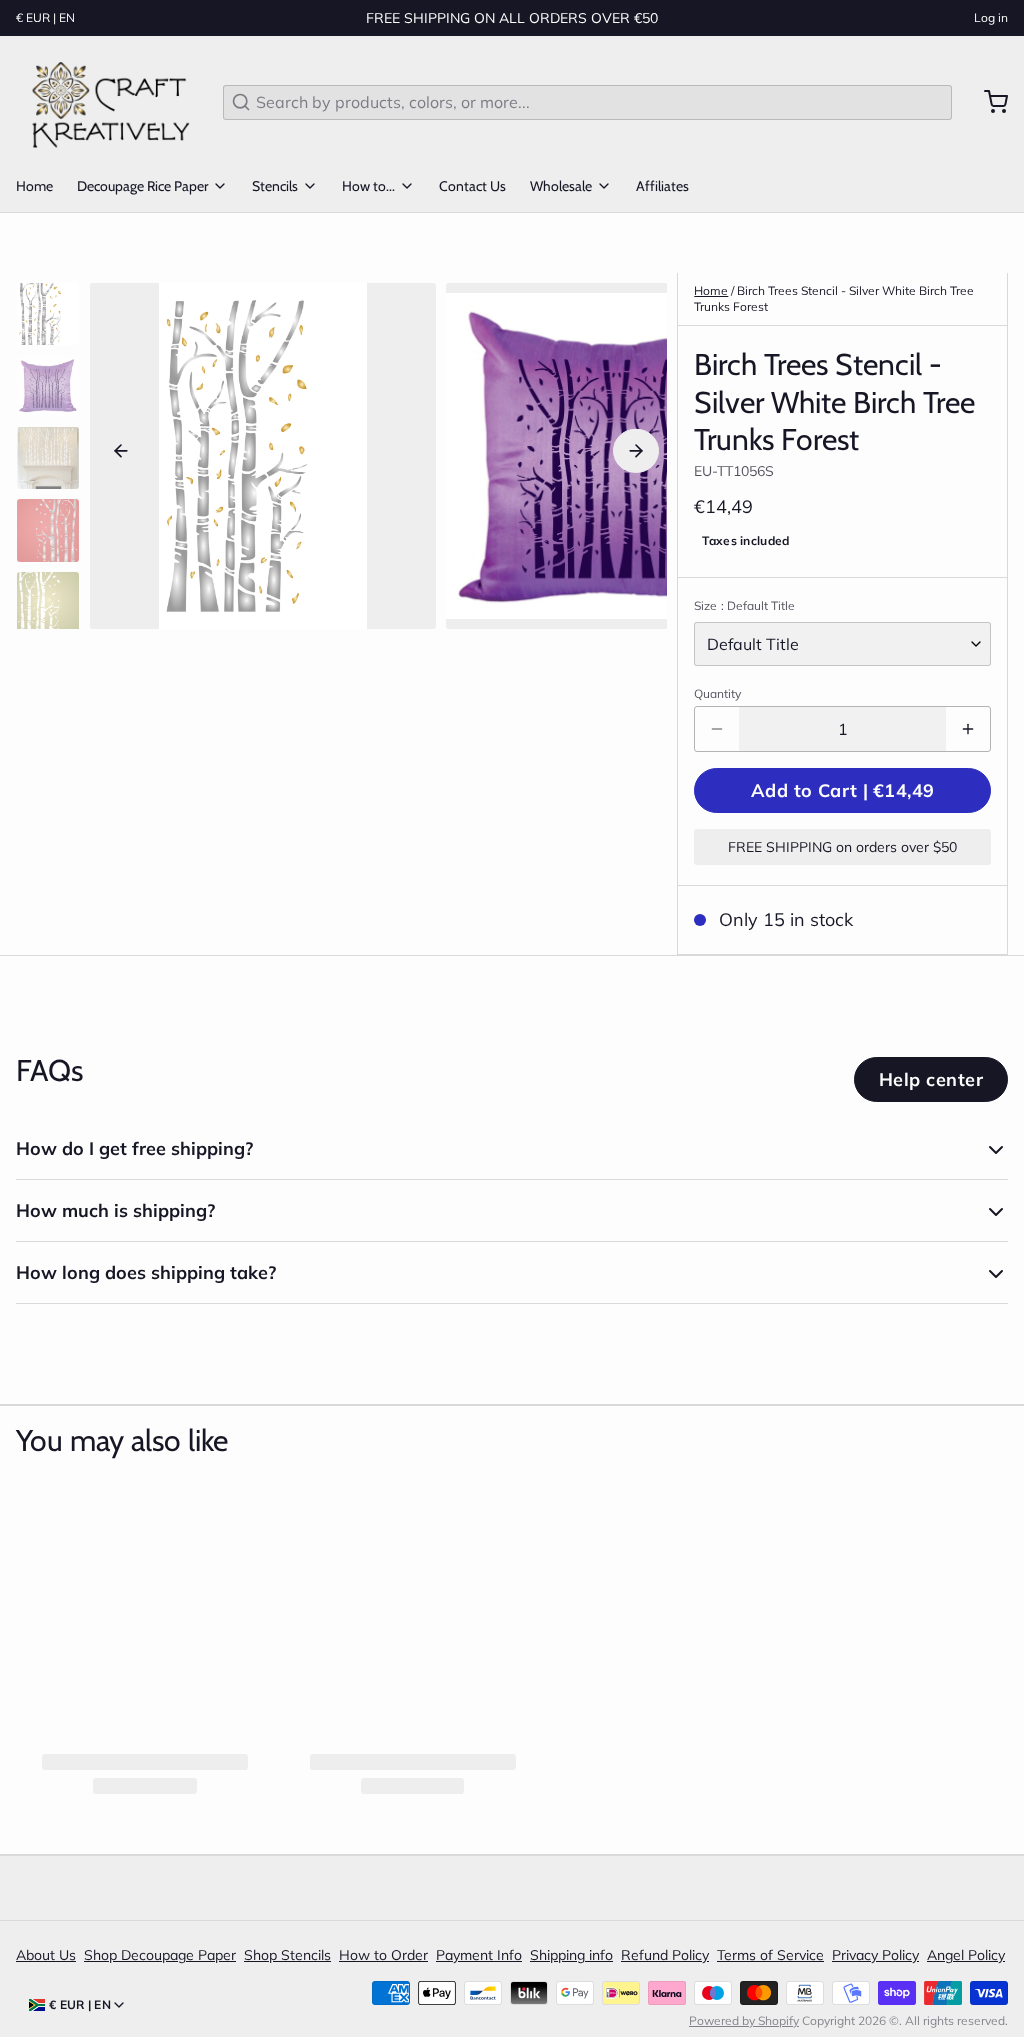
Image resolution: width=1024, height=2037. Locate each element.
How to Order (383, 1955)
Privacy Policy (875, 1955)
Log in (991, 17)
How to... (368, 186)
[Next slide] (636, 451)
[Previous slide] (121, 451)
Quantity (717, 693)
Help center (931, 1079)
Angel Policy (966, 1955)
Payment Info (479, 1955)
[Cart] (988, 102)
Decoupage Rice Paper (142, 186)
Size (744, 605)
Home (34, 186)
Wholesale (561, 186)
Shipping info (571, 1955)
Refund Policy (665, 1955)
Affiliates (662, 186)
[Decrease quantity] (717, 729)
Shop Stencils (287, 1955)
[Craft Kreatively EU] (107, 102)
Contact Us (472, 186)
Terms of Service (770, 1955)
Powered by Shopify (744, 2020)
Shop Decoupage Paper (160, 1955)
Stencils (275, 186)
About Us (46, 1955)
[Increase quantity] (968, 729)
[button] (842, 790)
